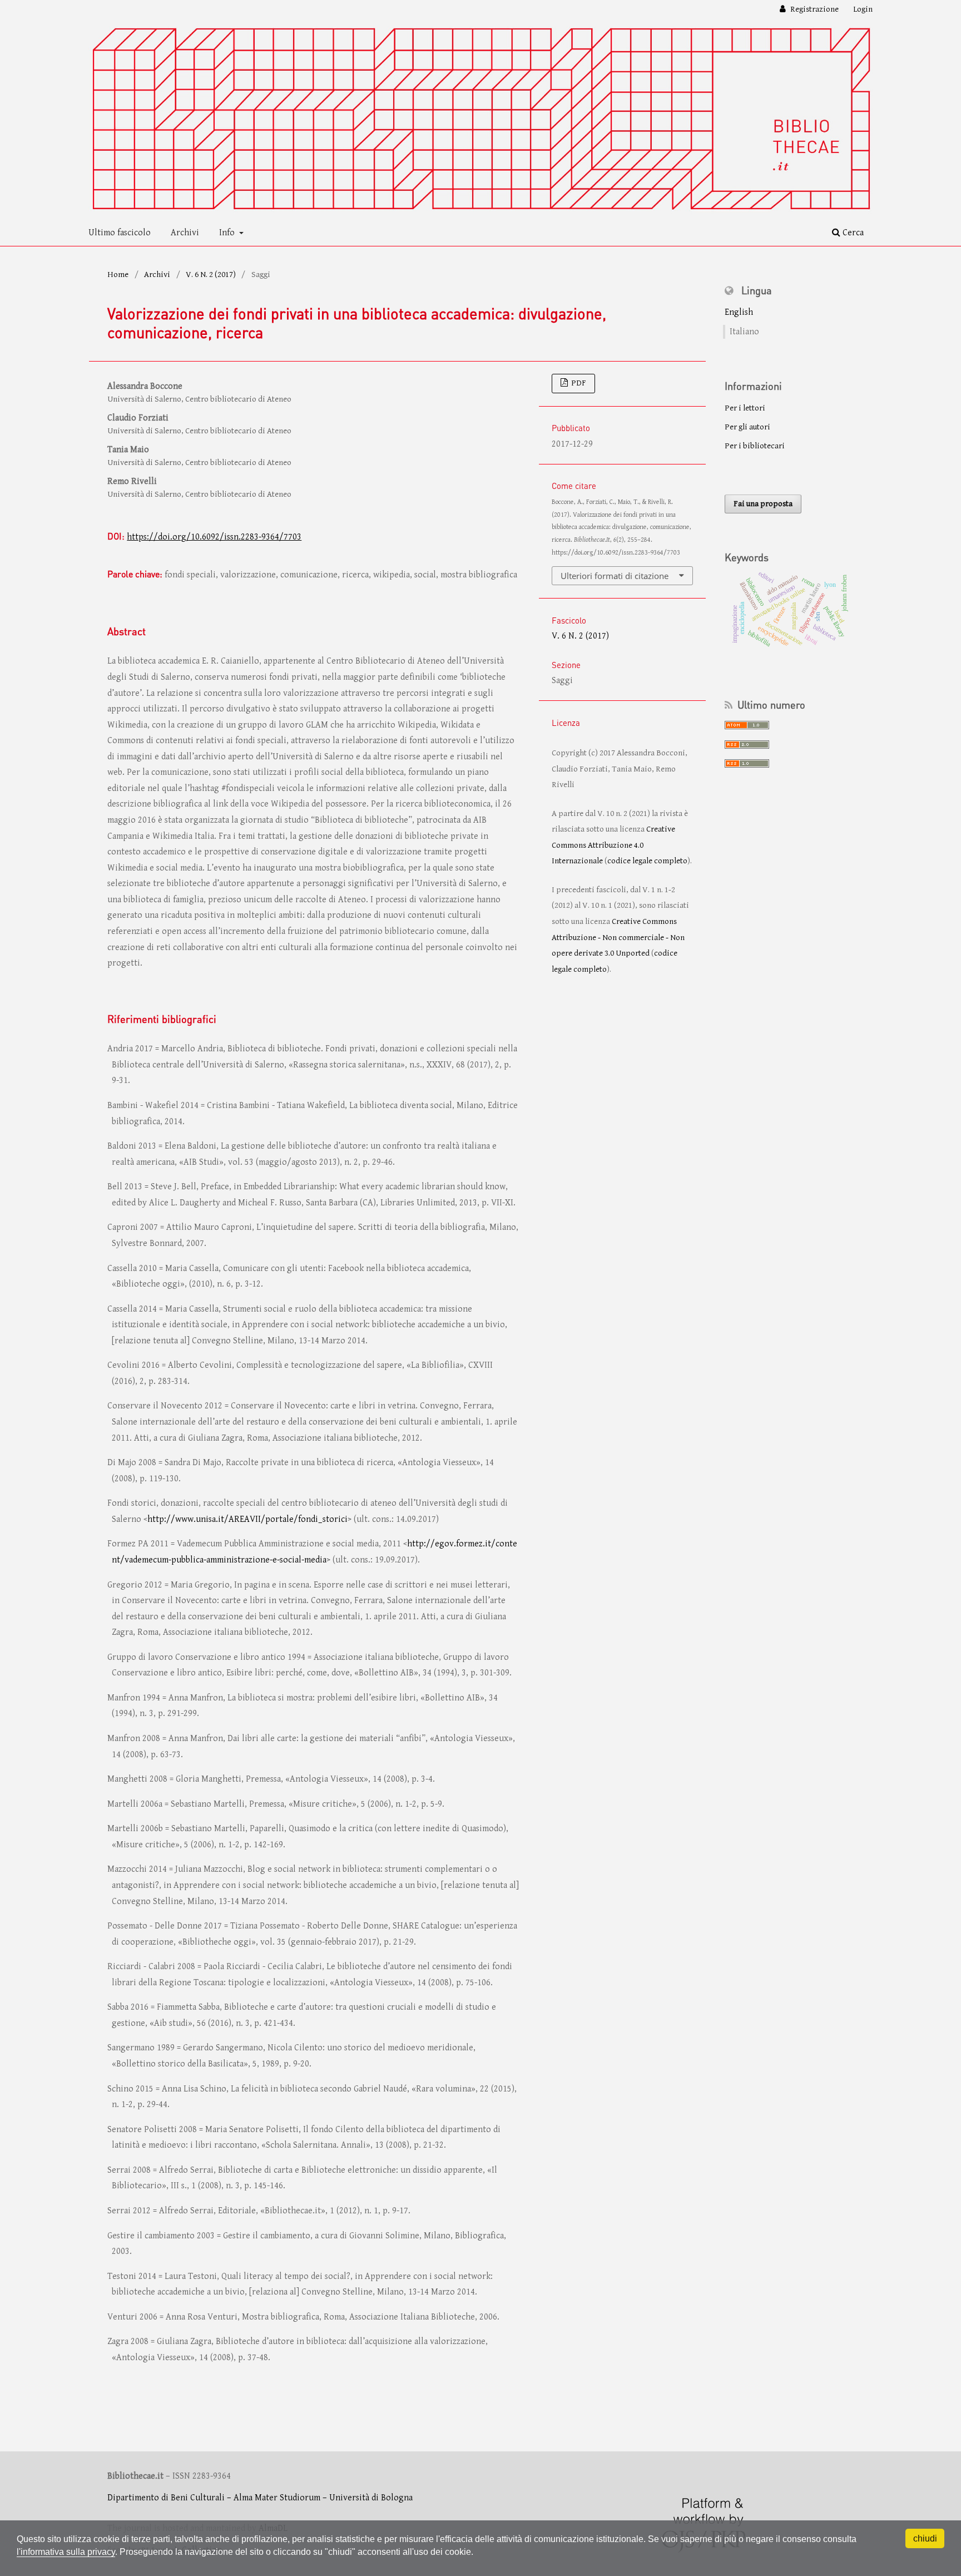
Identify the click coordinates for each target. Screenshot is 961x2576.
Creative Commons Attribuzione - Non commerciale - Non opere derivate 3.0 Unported (618, 937)
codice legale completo (647, 861)
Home (118, 275)
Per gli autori (747, 427)
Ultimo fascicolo (120, 233)
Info (228, 233)
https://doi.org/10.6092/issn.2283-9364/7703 (214, 537)
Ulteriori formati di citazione (615, 576)
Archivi (185, 233)
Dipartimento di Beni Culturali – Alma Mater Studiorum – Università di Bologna (260, 2498)
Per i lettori (745, 408)
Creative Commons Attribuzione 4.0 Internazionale (613, 845)
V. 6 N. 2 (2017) (211, 275)
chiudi (925, 2538)
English (739, 312)
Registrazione (814, 9)
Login (863, 9)
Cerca (852, 233)
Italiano (744, 332)
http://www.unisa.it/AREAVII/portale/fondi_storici (247, 1519)
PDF (578, 383)
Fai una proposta (763, 504)
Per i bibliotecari (755, 446)
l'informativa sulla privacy (66, 2552)
